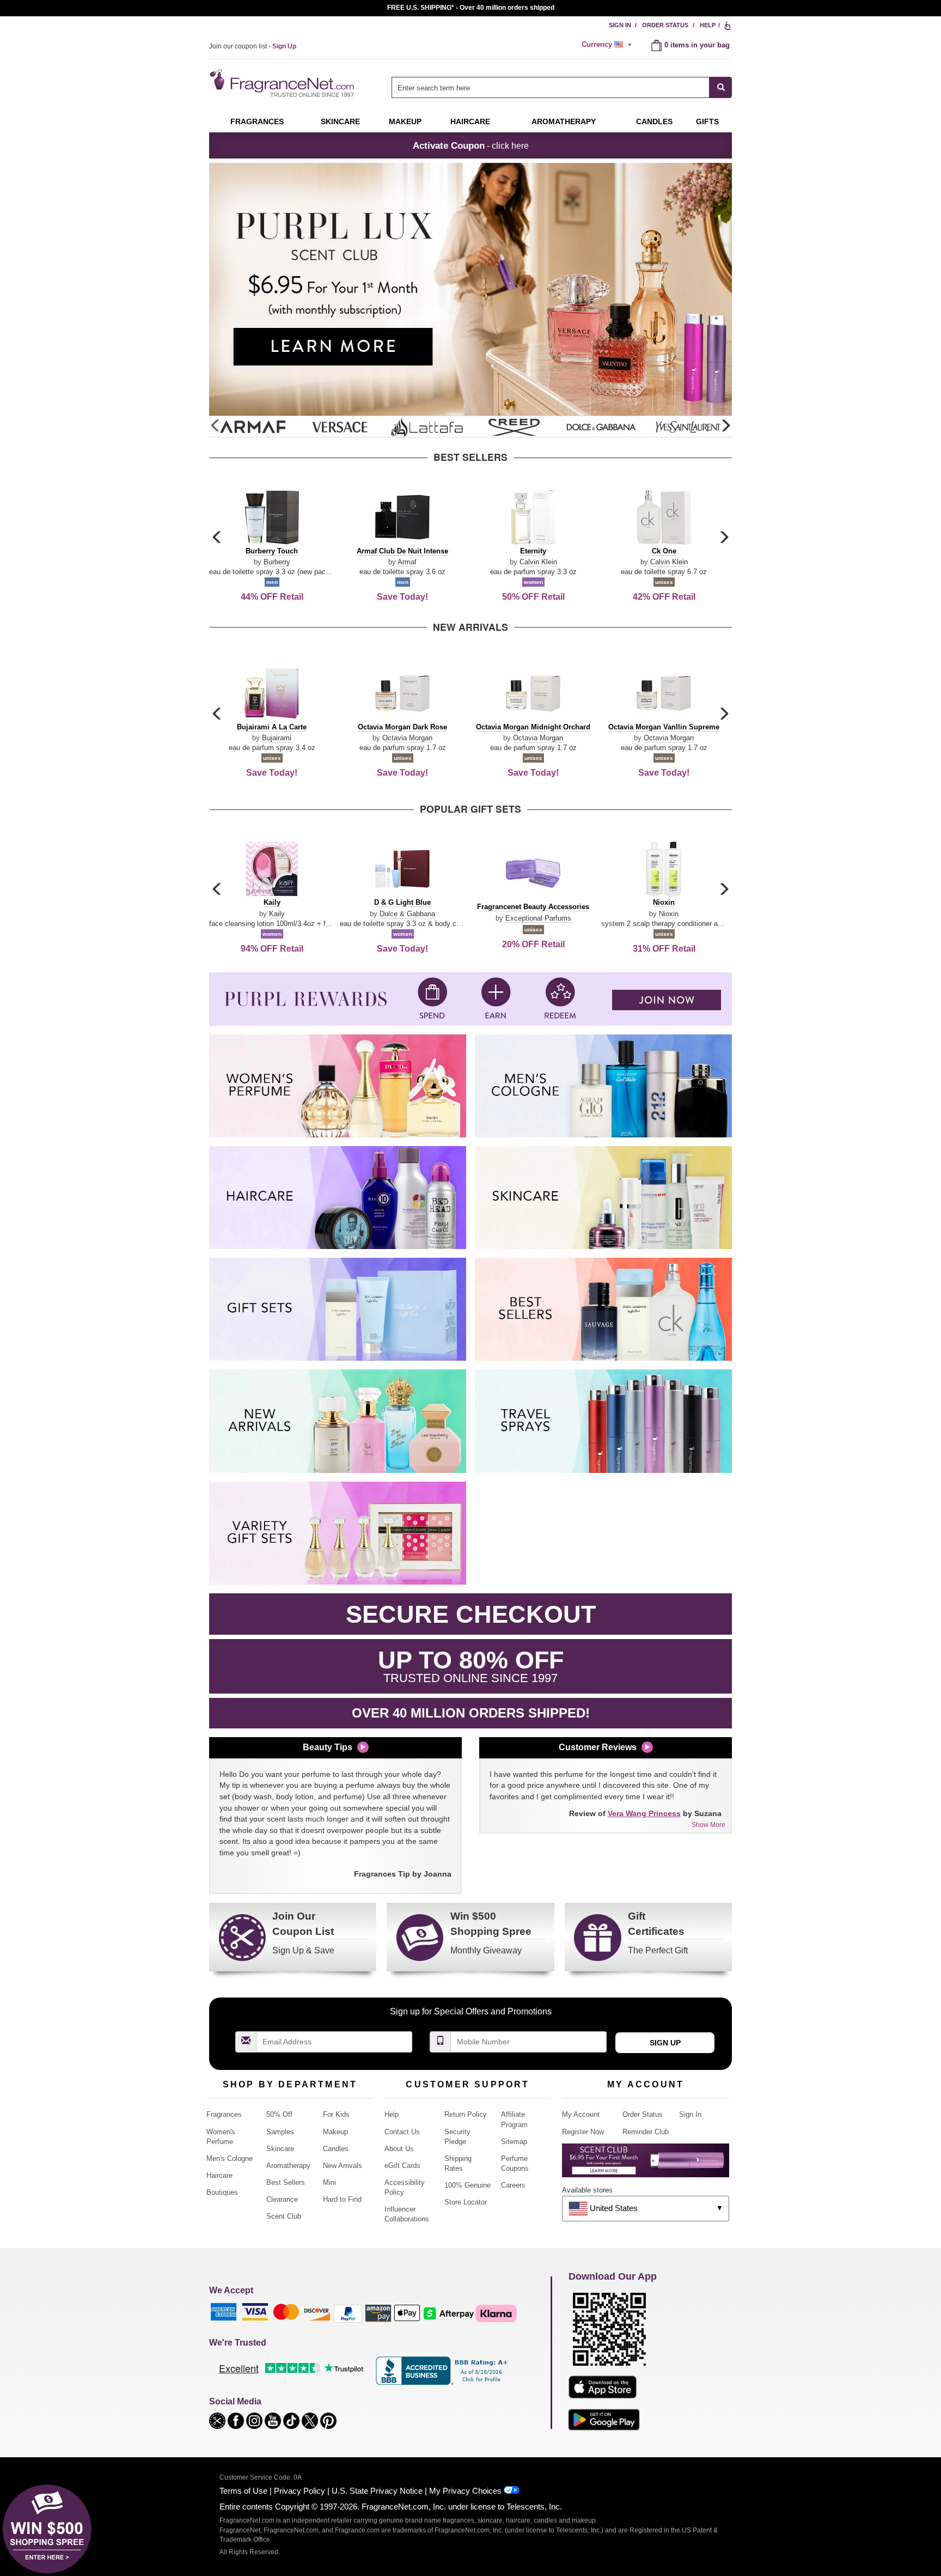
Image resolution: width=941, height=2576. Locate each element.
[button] (725, 426)
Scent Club (284, 2216)
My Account (581, 2114)
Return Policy (466, 2114)
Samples (280, 2132)
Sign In (620, 25)
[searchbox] (551, 87)
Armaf (407, 562)
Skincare (340, 121)
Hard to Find (342, 2199)
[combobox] (562, 87)
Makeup (405, 121)
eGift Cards (402, 2166)
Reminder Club (646, 2132)
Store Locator (466, 2202)
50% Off (279, 2114)
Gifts (707, 121)
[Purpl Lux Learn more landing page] (646, 2164)
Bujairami (277, 738)
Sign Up (665, 2043)
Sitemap (514, 2142)
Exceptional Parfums (538, 918)
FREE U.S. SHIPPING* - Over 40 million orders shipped (471, 8)
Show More (708, 1825)
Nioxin (669, 914)
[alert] (608, 45)
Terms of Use (243, 2491)
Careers (513, 2185)
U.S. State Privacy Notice (377, 2491)
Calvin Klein (538, 562)
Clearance (282, 2199)
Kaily (277, 914)
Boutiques (222, 2192)
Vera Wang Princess (644, 1813)
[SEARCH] (721, 87)
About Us (399, 2149)
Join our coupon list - (253, 46)
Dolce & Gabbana (407, 914)
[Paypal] (348, 2313)
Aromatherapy (288, 2166)
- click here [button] (471, 145)
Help (708, 25)
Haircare (470, 121)
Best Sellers (286, 2182)
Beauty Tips (328, 1747)
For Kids (336, 2114)
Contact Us (402, 2132)
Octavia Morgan (407, 738)
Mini (329, 2182)
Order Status (665, 25)
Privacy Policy (300, 2491)
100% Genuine (468, 2185)
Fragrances (257, 121)
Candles (336, 2149)
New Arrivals (343, 2166)
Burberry (277, 562)
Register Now (583, 2132)
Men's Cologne (230, 2158)
